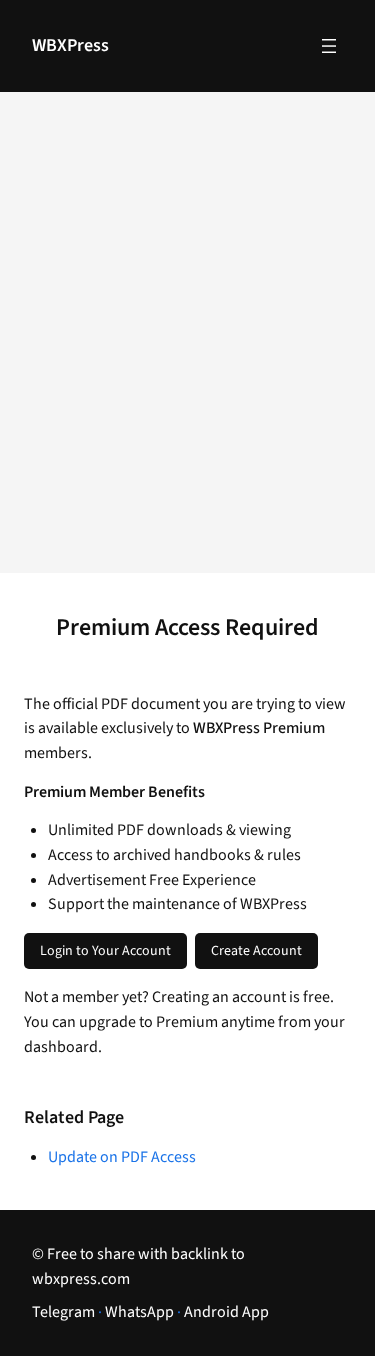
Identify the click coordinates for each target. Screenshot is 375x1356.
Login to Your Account (105, 951)
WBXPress (70, 45)
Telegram (63, 1312)
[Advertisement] (187, 345)
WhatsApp (139, 1312)
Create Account (256, 951)
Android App (226, 1312)
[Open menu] (329, 46)
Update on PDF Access (122, 1157)
